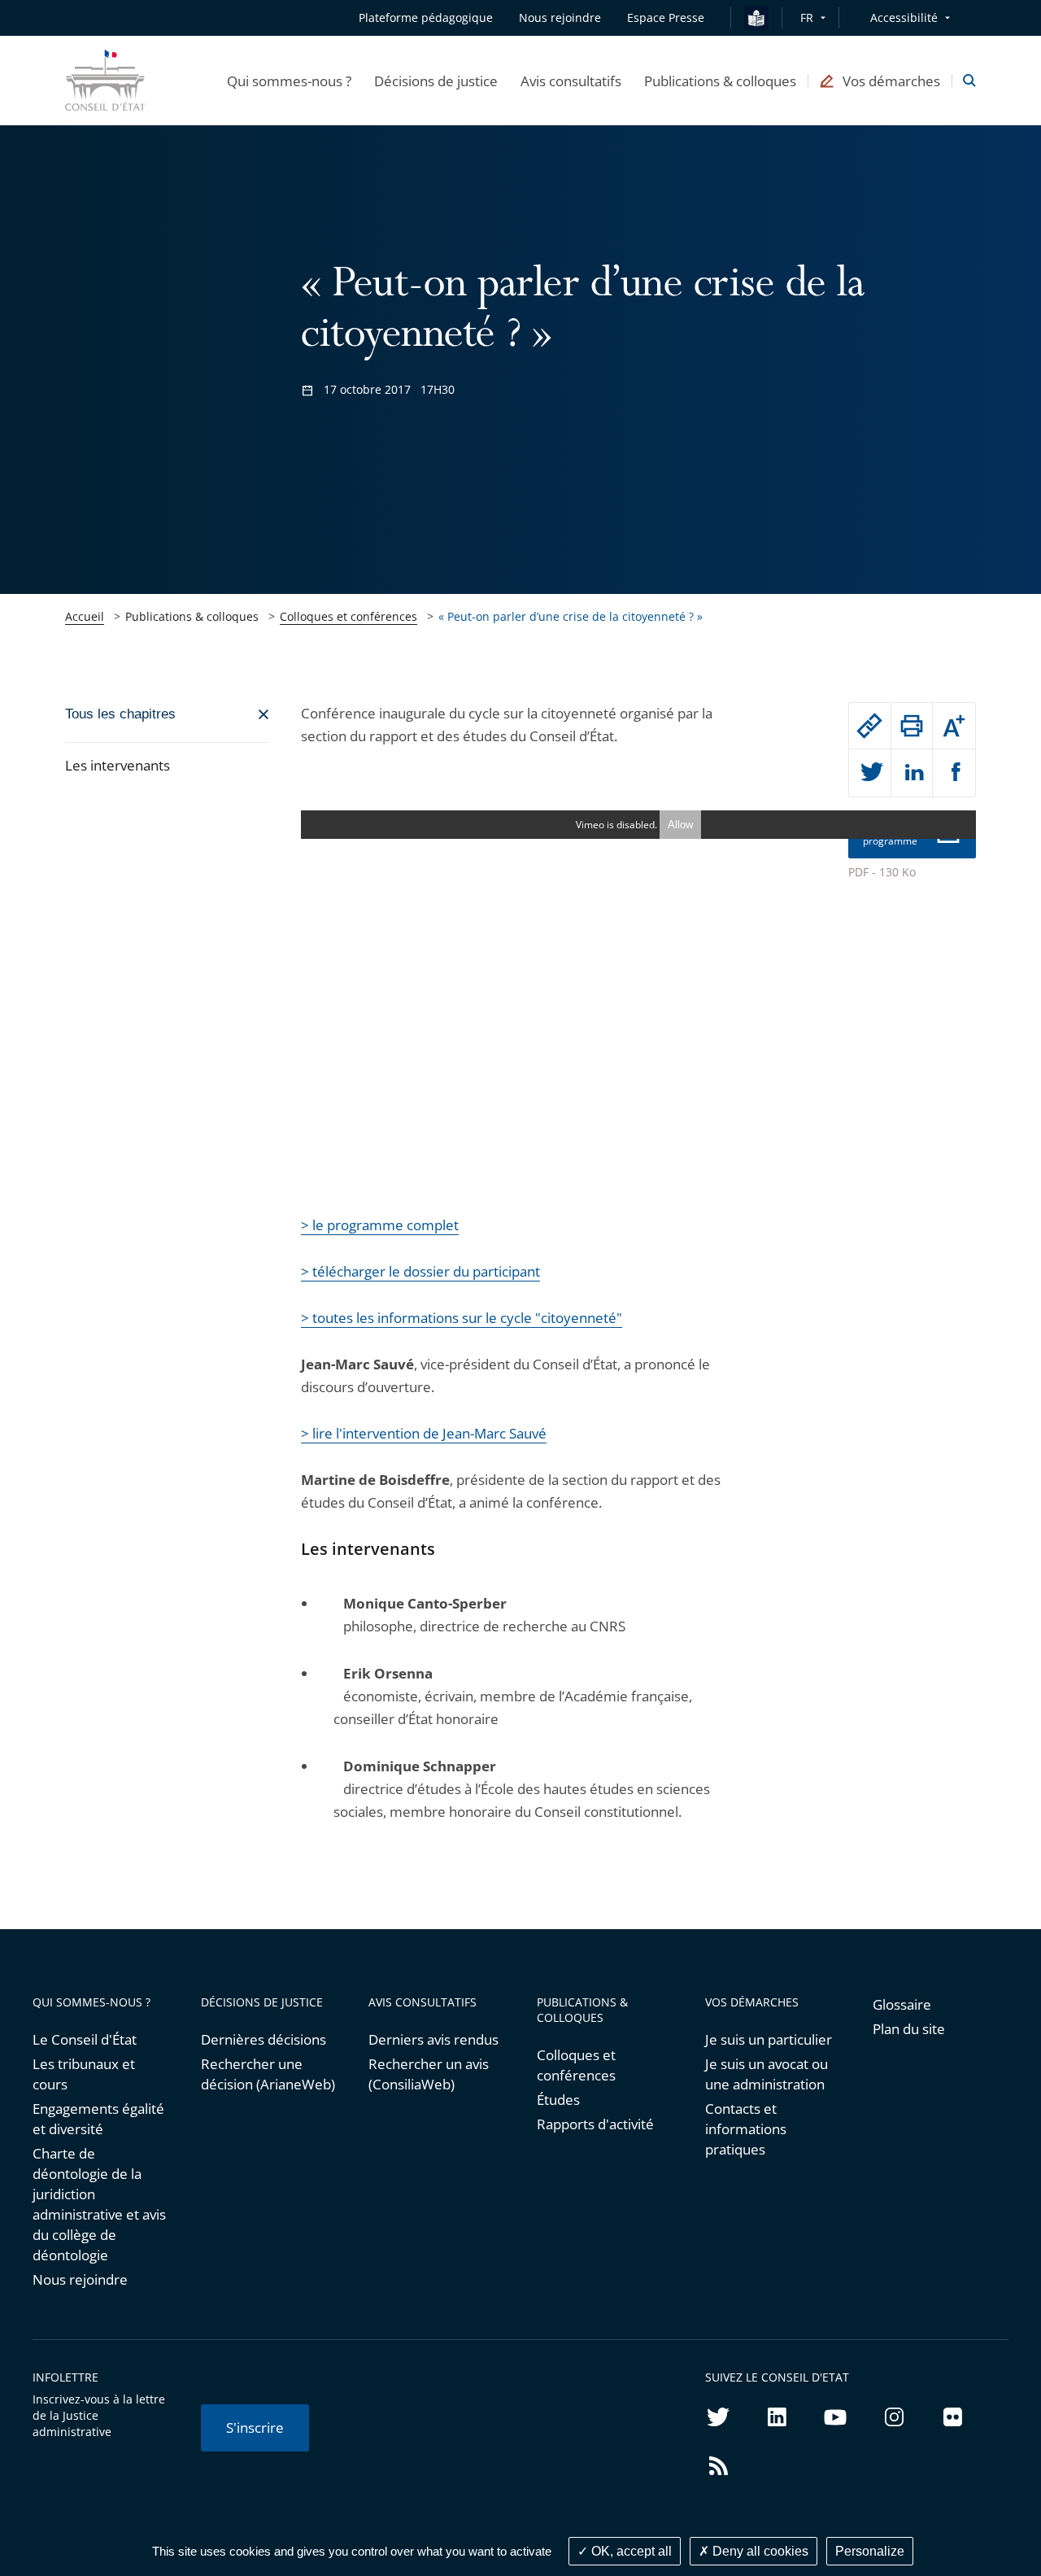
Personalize (870, 2551)
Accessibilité (904, 17)
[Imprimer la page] (912, 726)
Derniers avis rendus (433, 2039)
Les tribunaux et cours (84, 2074)
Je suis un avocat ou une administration (767, 2074)
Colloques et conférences (348, 616)
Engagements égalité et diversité (98, 2119)
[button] (289, 81)
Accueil (85, 616)
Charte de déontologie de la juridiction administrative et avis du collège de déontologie (99, 2204)
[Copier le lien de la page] (870, 726)
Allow (680, 825)
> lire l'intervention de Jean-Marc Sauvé (424, 1433)
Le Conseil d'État (85, 2039)
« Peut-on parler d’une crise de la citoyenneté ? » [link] (571, 616)
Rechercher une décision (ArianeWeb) (268, 2074)
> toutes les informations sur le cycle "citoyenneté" (462, 1318)
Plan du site (909, 2029)
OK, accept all (630, 2551)
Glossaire (902, 2004)
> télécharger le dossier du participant (420, 1271)
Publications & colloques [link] (192, 616)
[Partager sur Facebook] (954, 773)
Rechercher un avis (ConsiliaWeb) (429, 2074)
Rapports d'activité (595, 2124)
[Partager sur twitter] (870, 773)
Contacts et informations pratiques (746, 2129)
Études (558, 2100)
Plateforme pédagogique (426, 17)
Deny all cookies (759, 2551)
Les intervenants (118, 765)
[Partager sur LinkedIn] (912, 773)
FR (807, 17)
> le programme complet (380, 1225)
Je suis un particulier (769, 2039)
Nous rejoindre (80, 2279)
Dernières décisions (264, 2039)
